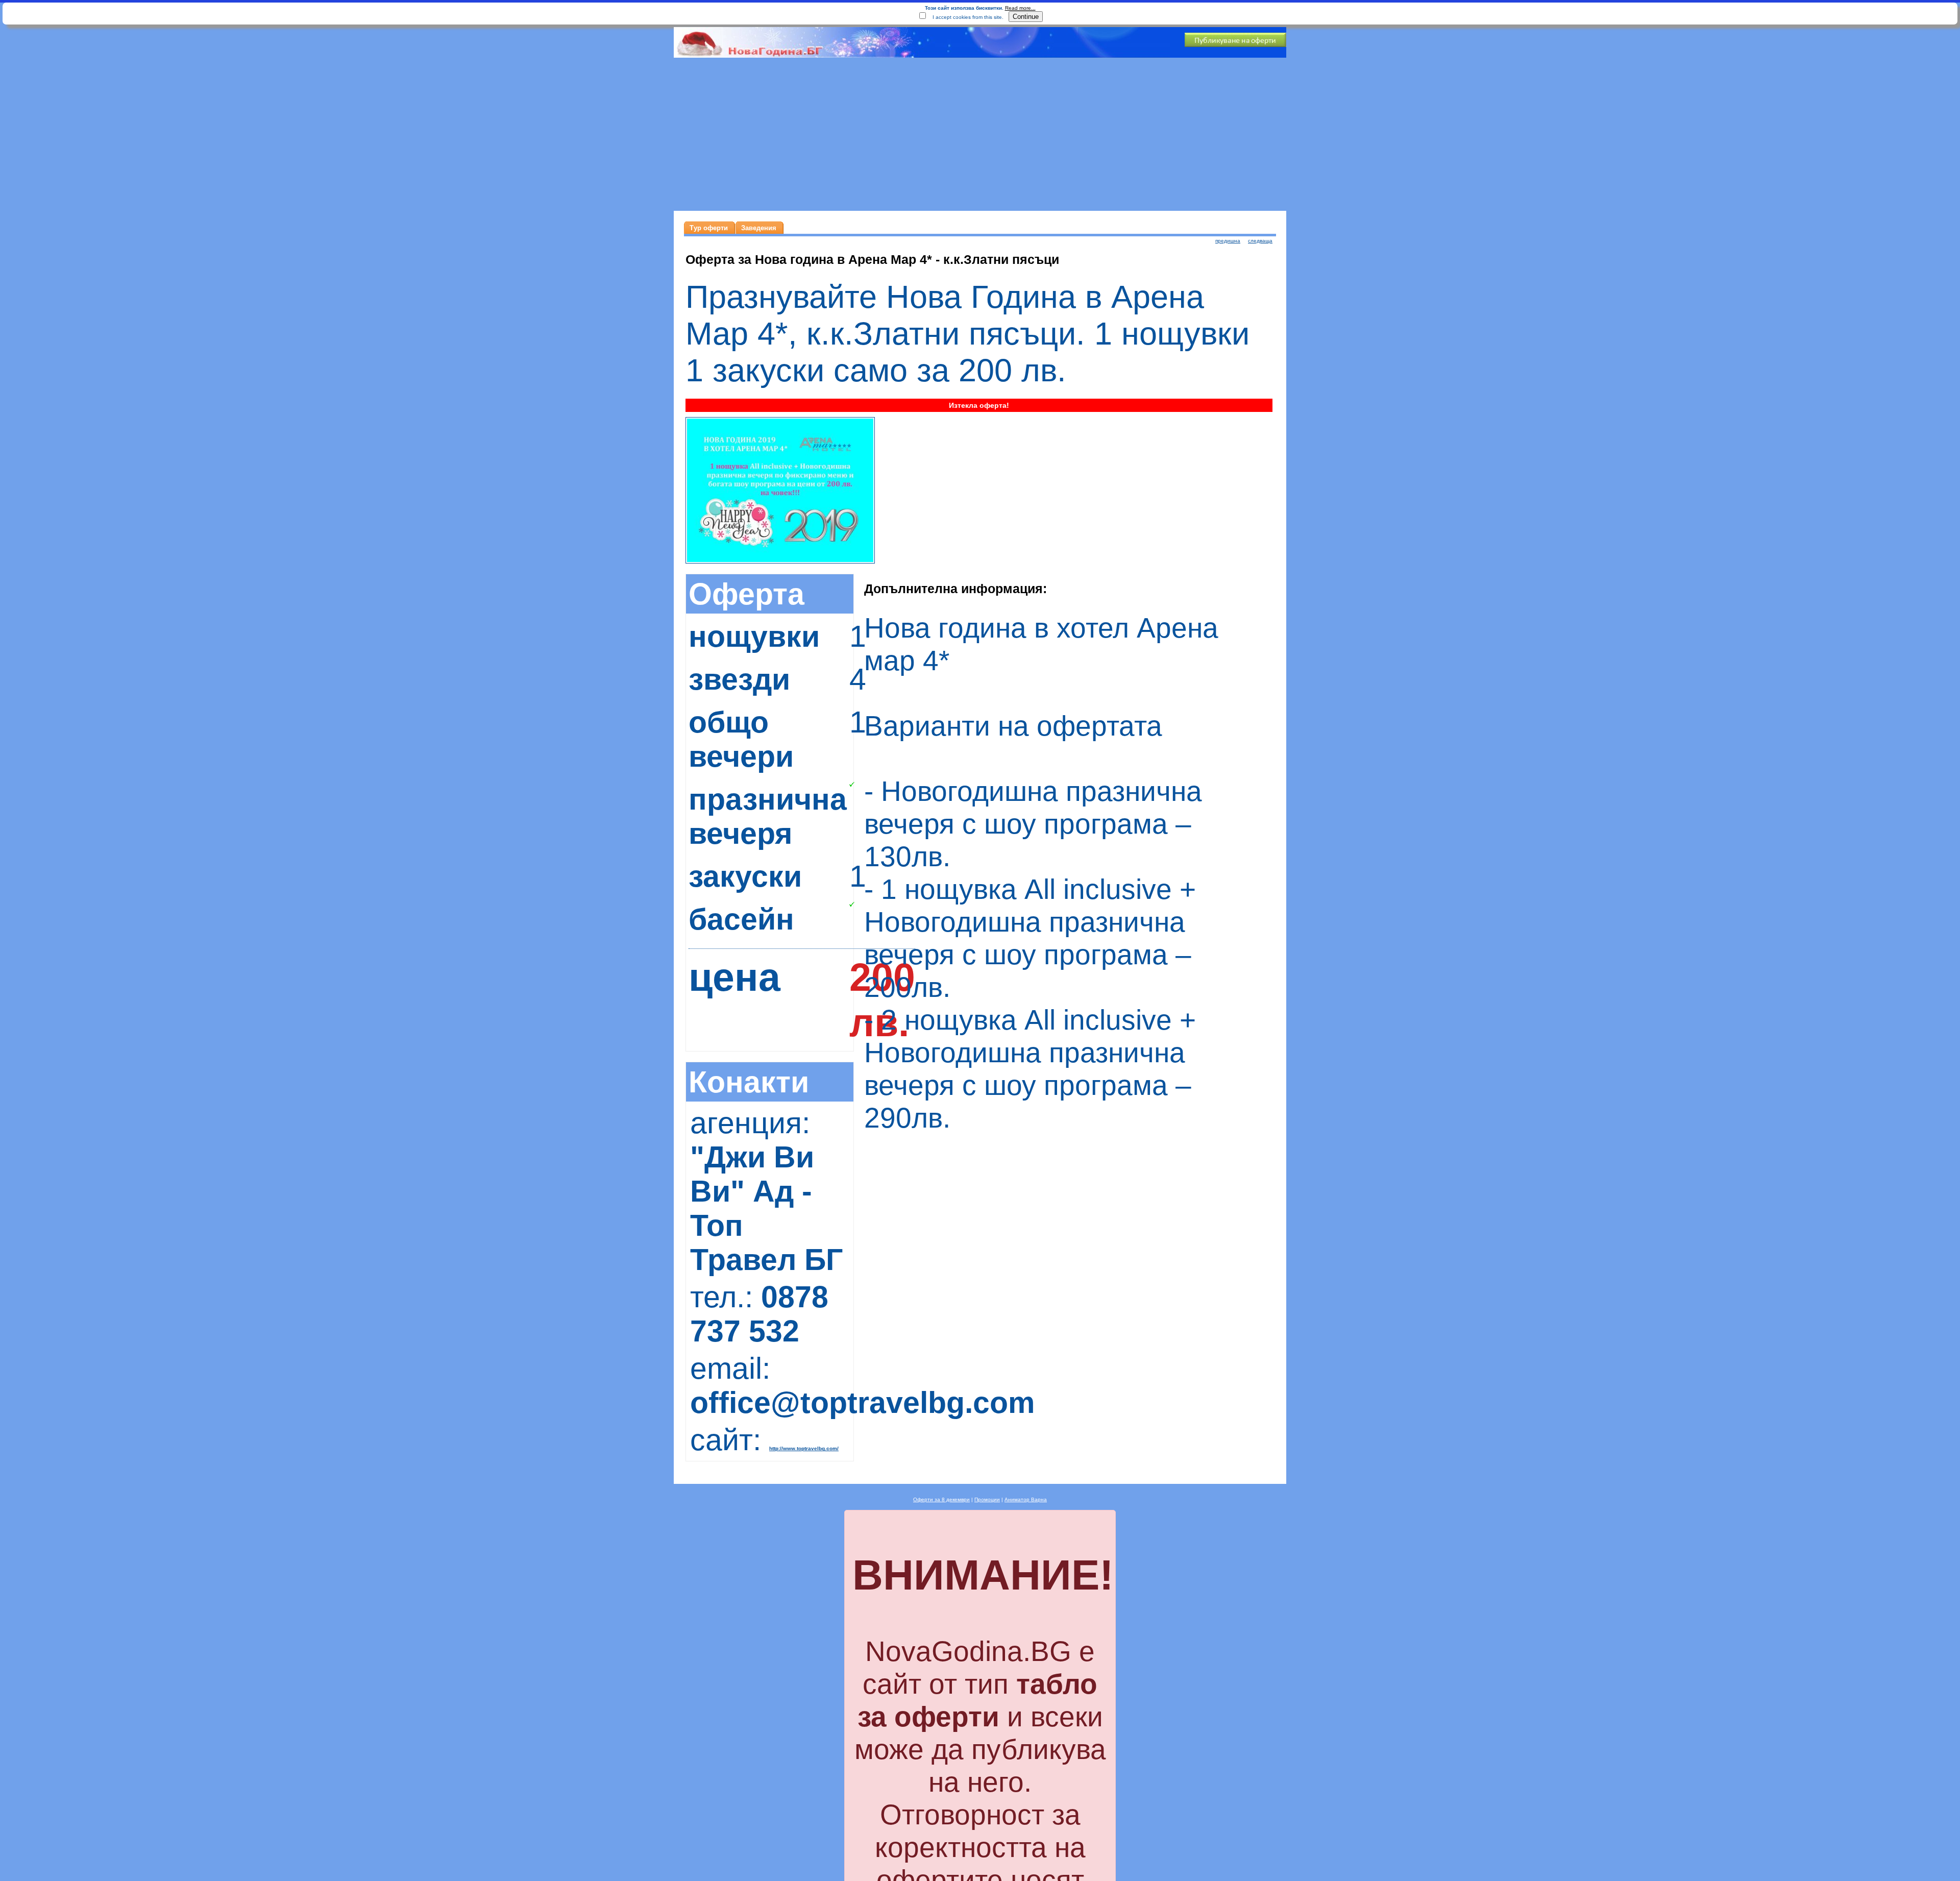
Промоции (987, 1499)
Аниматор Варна (1026, 1499)
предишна (1228, 241)
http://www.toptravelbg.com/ (804, 1448)
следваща (1260, 241)
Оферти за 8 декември (941, 1499)
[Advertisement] (980, 134)
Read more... (1020, 8)
